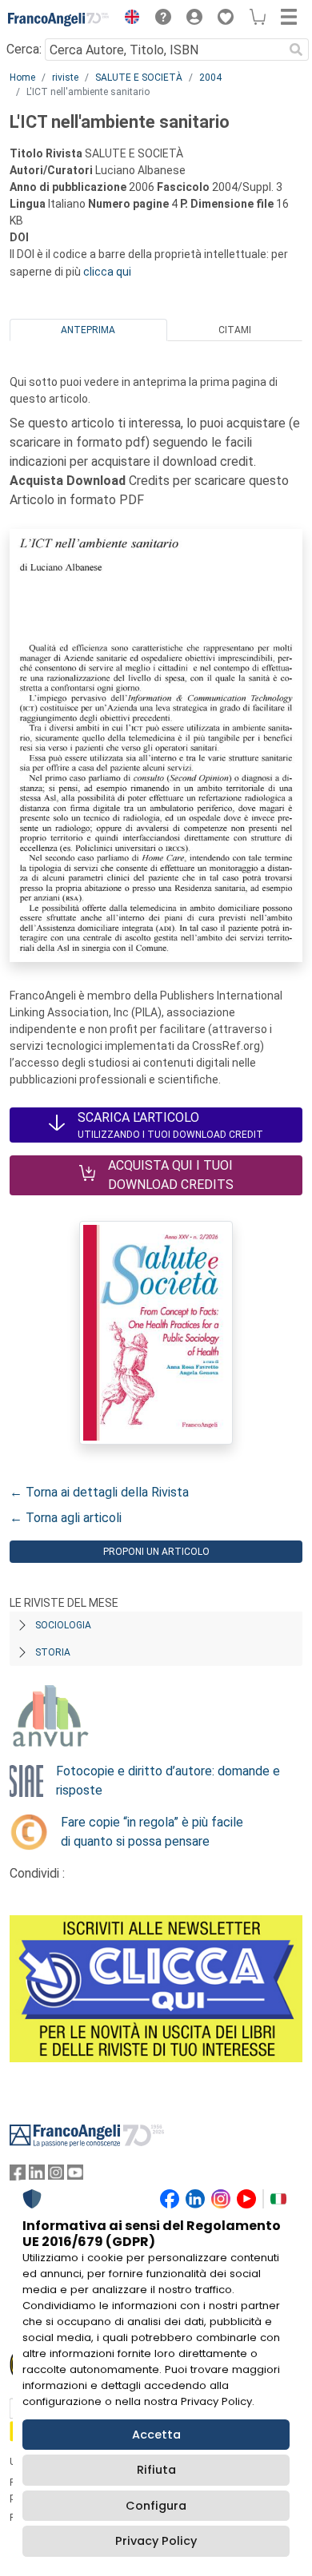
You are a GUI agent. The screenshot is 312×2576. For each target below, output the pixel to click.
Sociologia (63, 1625)
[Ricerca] (296, 50)
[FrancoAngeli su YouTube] (75, 2176)
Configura (156, 2506)
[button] (128, 19)
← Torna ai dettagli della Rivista (99, 1492)
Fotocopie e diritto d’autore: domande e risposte (168, 1781)
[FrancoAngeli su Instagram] (56, 2176)
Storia (53, 1652)
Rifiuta (156, 2470)
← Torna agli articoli (66, 1518)
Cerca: (24, 49)
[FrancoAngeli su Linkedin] (37, 2176)
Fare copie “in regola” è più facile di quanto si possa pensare (152, 1832)
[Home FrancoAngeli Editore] (59, 19)
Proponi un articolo (156, 1552)
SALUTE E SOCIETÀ (139, 78)
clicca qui (107, 272)
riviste (65, 78)
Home (22, 78)
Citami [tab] (235, 330)
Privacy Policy (156, 2541)
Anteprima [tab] (88, 330)
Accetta (156, 2435)
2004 (210, 78)
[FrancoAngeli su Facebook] (18, 2176)
